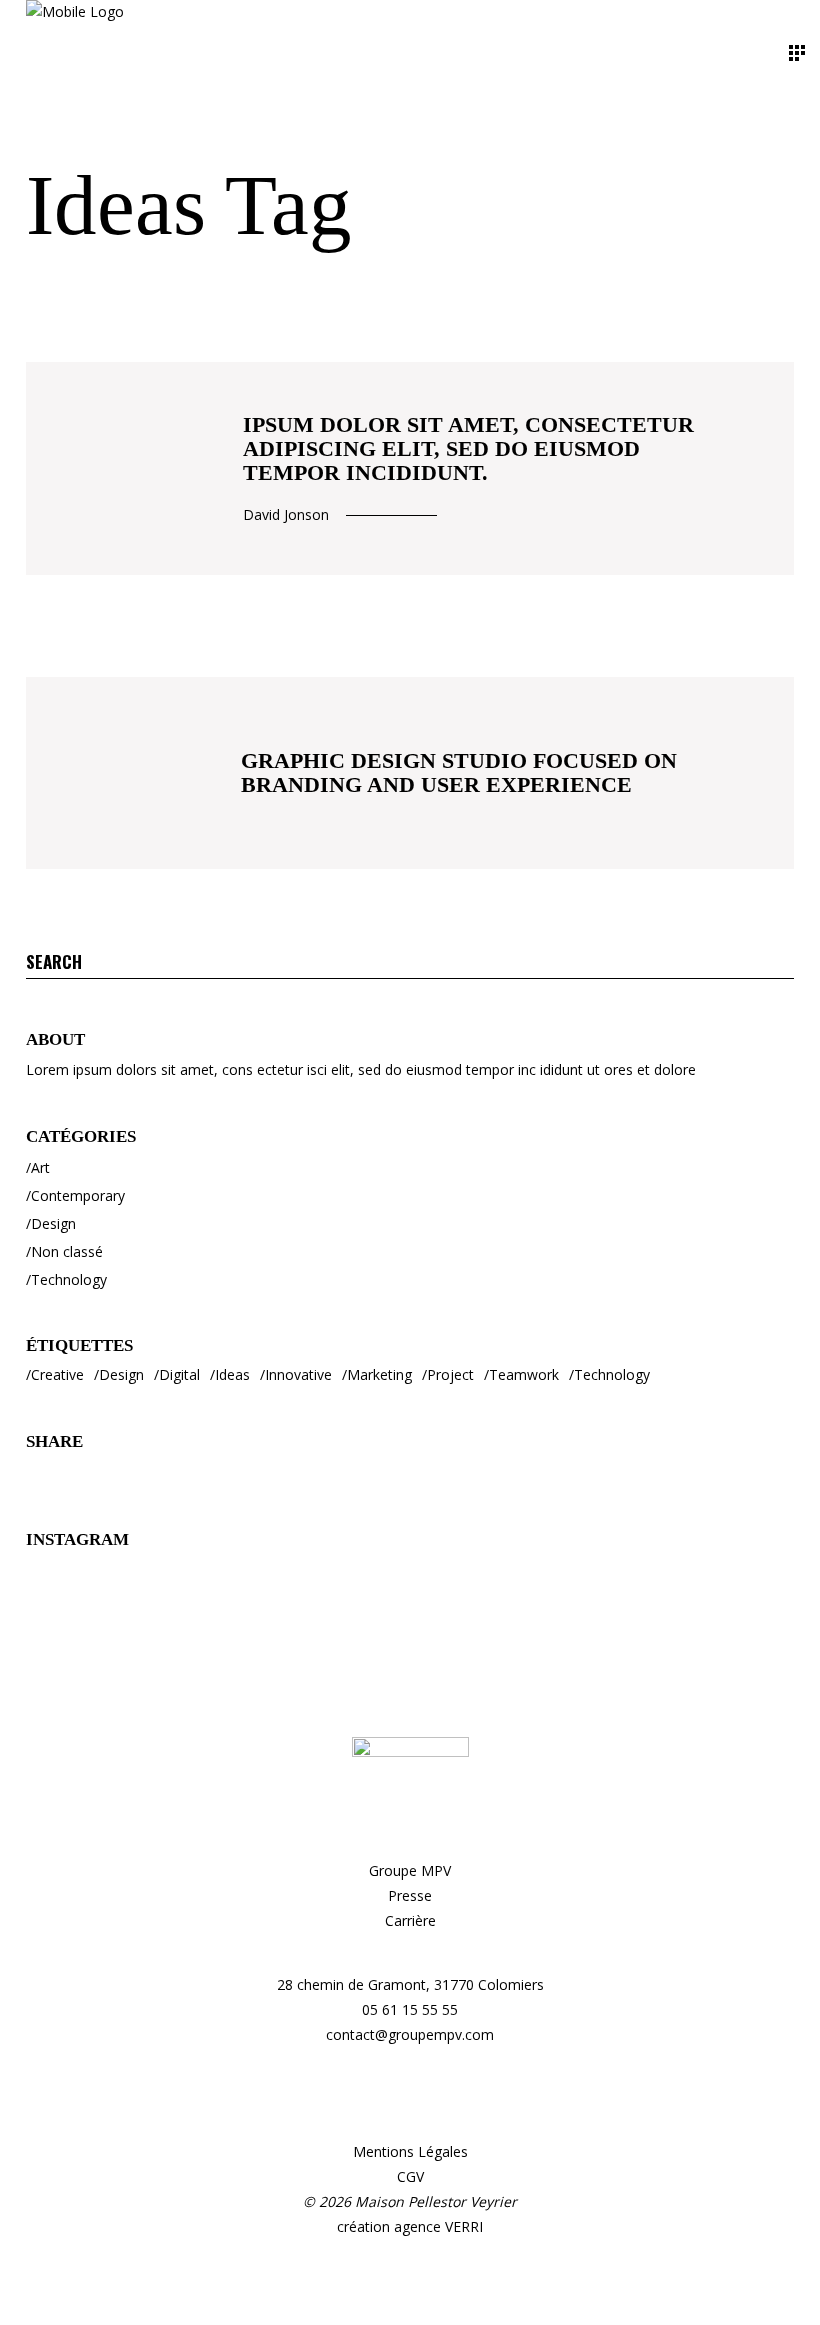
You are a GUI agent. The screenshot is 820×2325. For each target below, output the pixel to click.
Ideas (232, 1374)
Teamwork (524, 1374)
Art (40, 1167)
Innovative (298, 1374)
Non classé (67, 1251)
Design (53, 1223)
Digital (179, 1374)
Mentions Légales (410, 2151)
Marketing (379, 1374)
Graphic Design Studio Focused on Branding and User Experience (459, 772)
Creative (57, 1374)
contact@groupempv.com (410, 2034)
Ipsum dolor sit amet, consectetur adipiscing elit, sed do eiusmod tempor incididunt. (468, 448)
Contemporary (78, 1195)
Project (450, 1374)
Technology (69, 1279)
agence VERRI (438, 2226)
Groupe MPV (410, 1870)
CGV (410, 2176)
